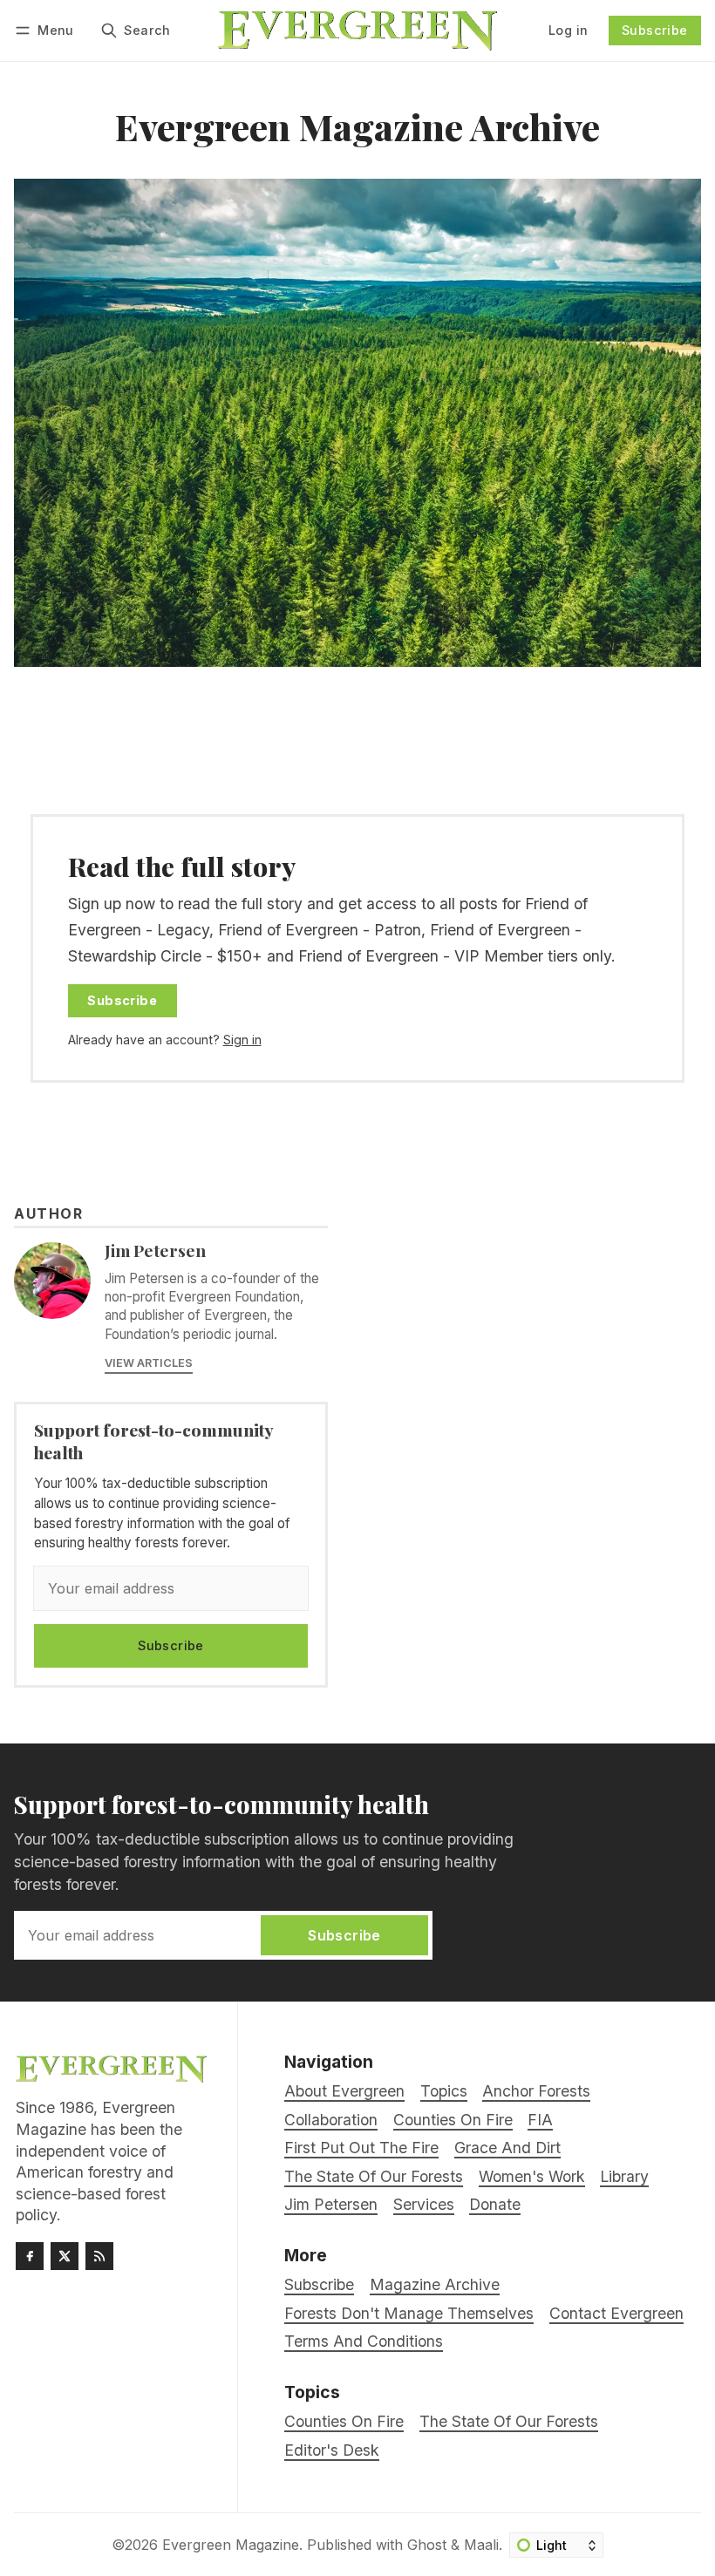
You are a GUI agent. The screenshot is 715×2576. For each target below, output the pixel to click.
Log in (568, 30)
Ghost (427, 2545)
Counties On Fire (344, 2421)
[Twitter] (65, 2256)
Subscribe (655, 30)
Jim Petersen (155, 1250)
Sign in (242, 1040)
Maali (481, 2545)
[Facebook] (30, 2256)
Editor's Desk (332, 2450)
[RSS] (99, 2256)
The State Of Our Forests (509, 2421)
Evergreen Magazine (231, 2545)
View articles (149, 1363)
